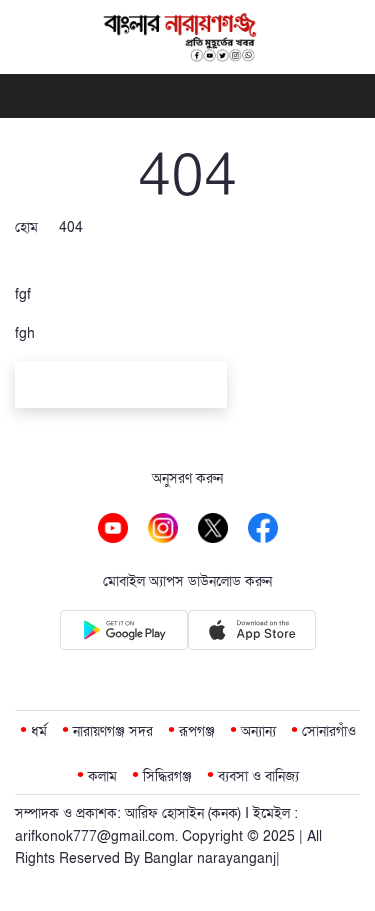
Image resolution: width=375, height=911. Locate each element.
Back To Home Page (121, 387)
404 (71, 227)
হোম (26, 227)
